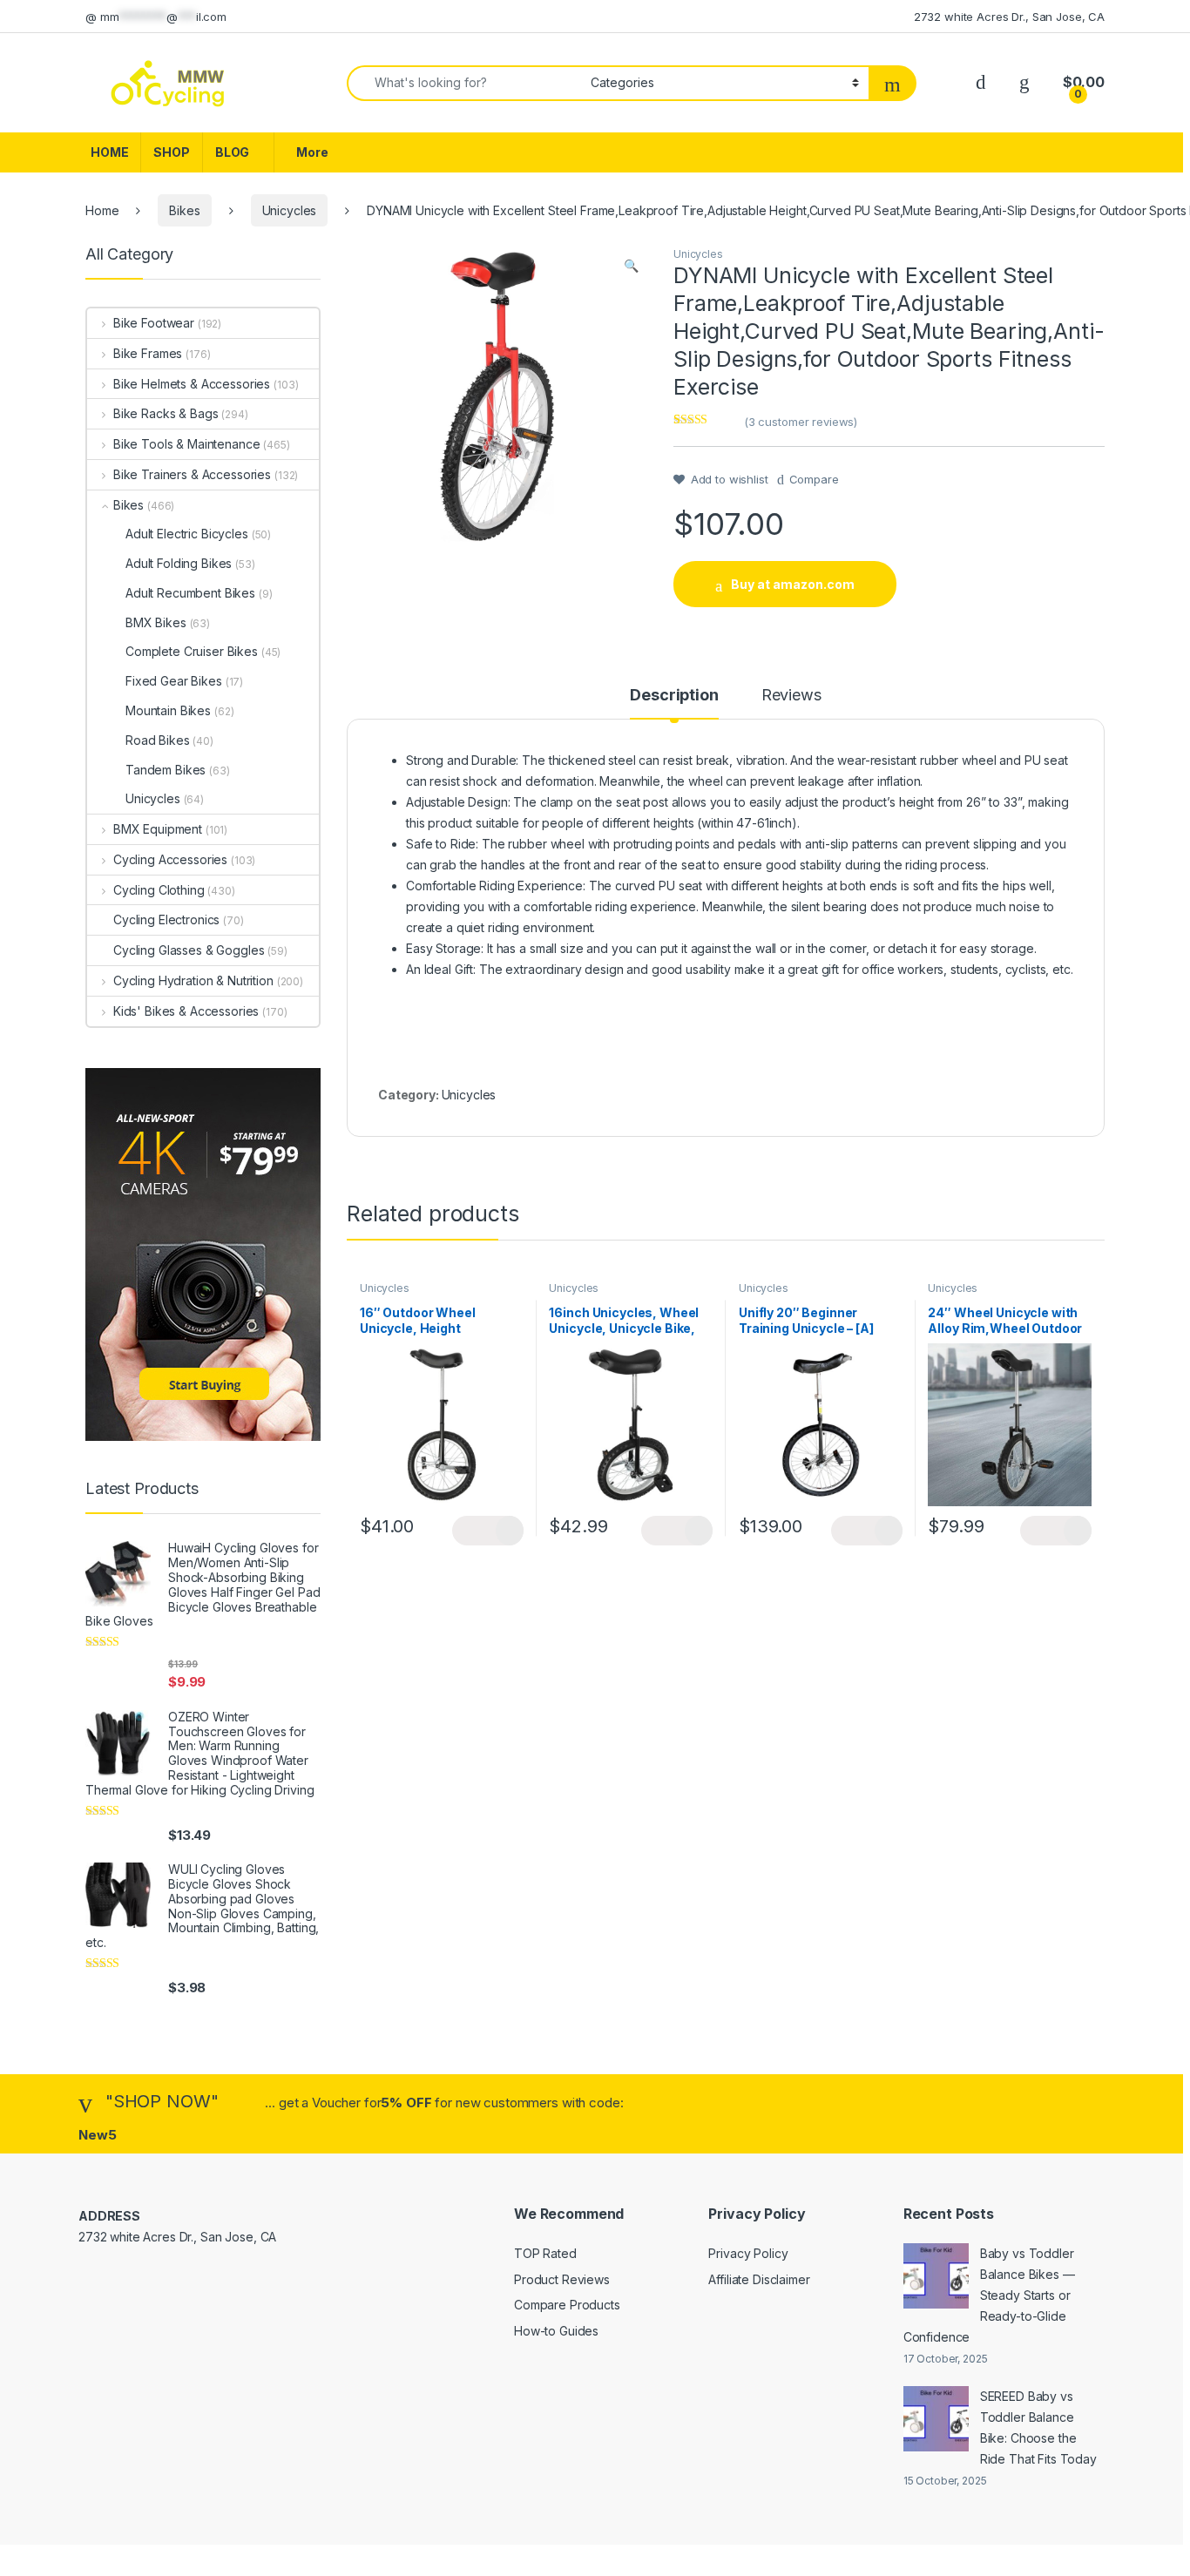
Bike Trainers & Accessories (192, 474)
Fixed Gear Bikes (174, 681)
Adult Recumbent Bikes (190, 593)
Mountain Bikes (168, 710)
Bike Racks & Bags (166, 413)
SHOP (171, 152)
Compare (814, 479)
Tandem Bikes (166, 770)
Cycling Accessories (170, 859)
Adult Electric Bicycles (187, 534)
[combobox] (464, 83)
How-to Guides (556, 2331)
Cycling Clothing (159, 890)
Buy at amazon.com (793, 584)
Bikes (184, 210)
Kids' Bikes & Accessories (186, 1011)
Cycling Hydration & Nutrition (193, 980)
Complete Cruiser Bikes (192, 651)
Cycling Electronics (166, 920)
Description (674, 696)
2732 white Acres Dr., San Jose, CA (1009, 17)
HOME (109, 152)
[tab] (674, 703)
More (312, 152)
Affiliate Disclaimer (759, 2279)
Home (102, 210)
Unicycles (290, 210)
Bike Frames (148, 353)
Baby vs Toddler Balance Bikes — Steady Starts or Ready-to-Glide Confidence (989, 2295)
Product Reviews (562, 2279)
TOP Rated (545, 2253)
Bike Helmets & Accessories (192, 384)
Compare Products (567, 2305)
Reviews (791, 696)
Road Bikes (158, 740)
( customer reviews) (801, 422)
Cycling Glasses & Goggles (189, 950)
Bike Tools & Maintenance (186, 444)
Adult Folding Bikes (179, 563)
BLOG (232, 152)
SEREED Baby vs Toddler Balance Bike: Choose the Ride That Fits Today (1038, 2427)
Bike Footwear (154, 323)
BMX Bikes (156, 622)
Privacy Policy (748, 2253)
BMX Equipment (158, 829)
